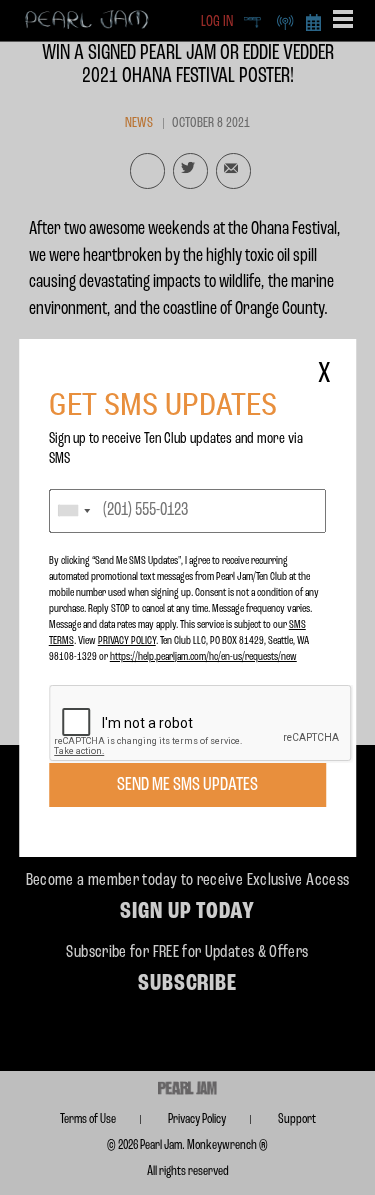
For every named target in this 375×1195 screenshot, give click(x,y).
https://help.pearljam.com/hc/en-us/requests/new (203, 657)
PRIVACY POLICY (127, 641)
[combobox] (73, 511)
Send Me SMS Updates (187, 785)
